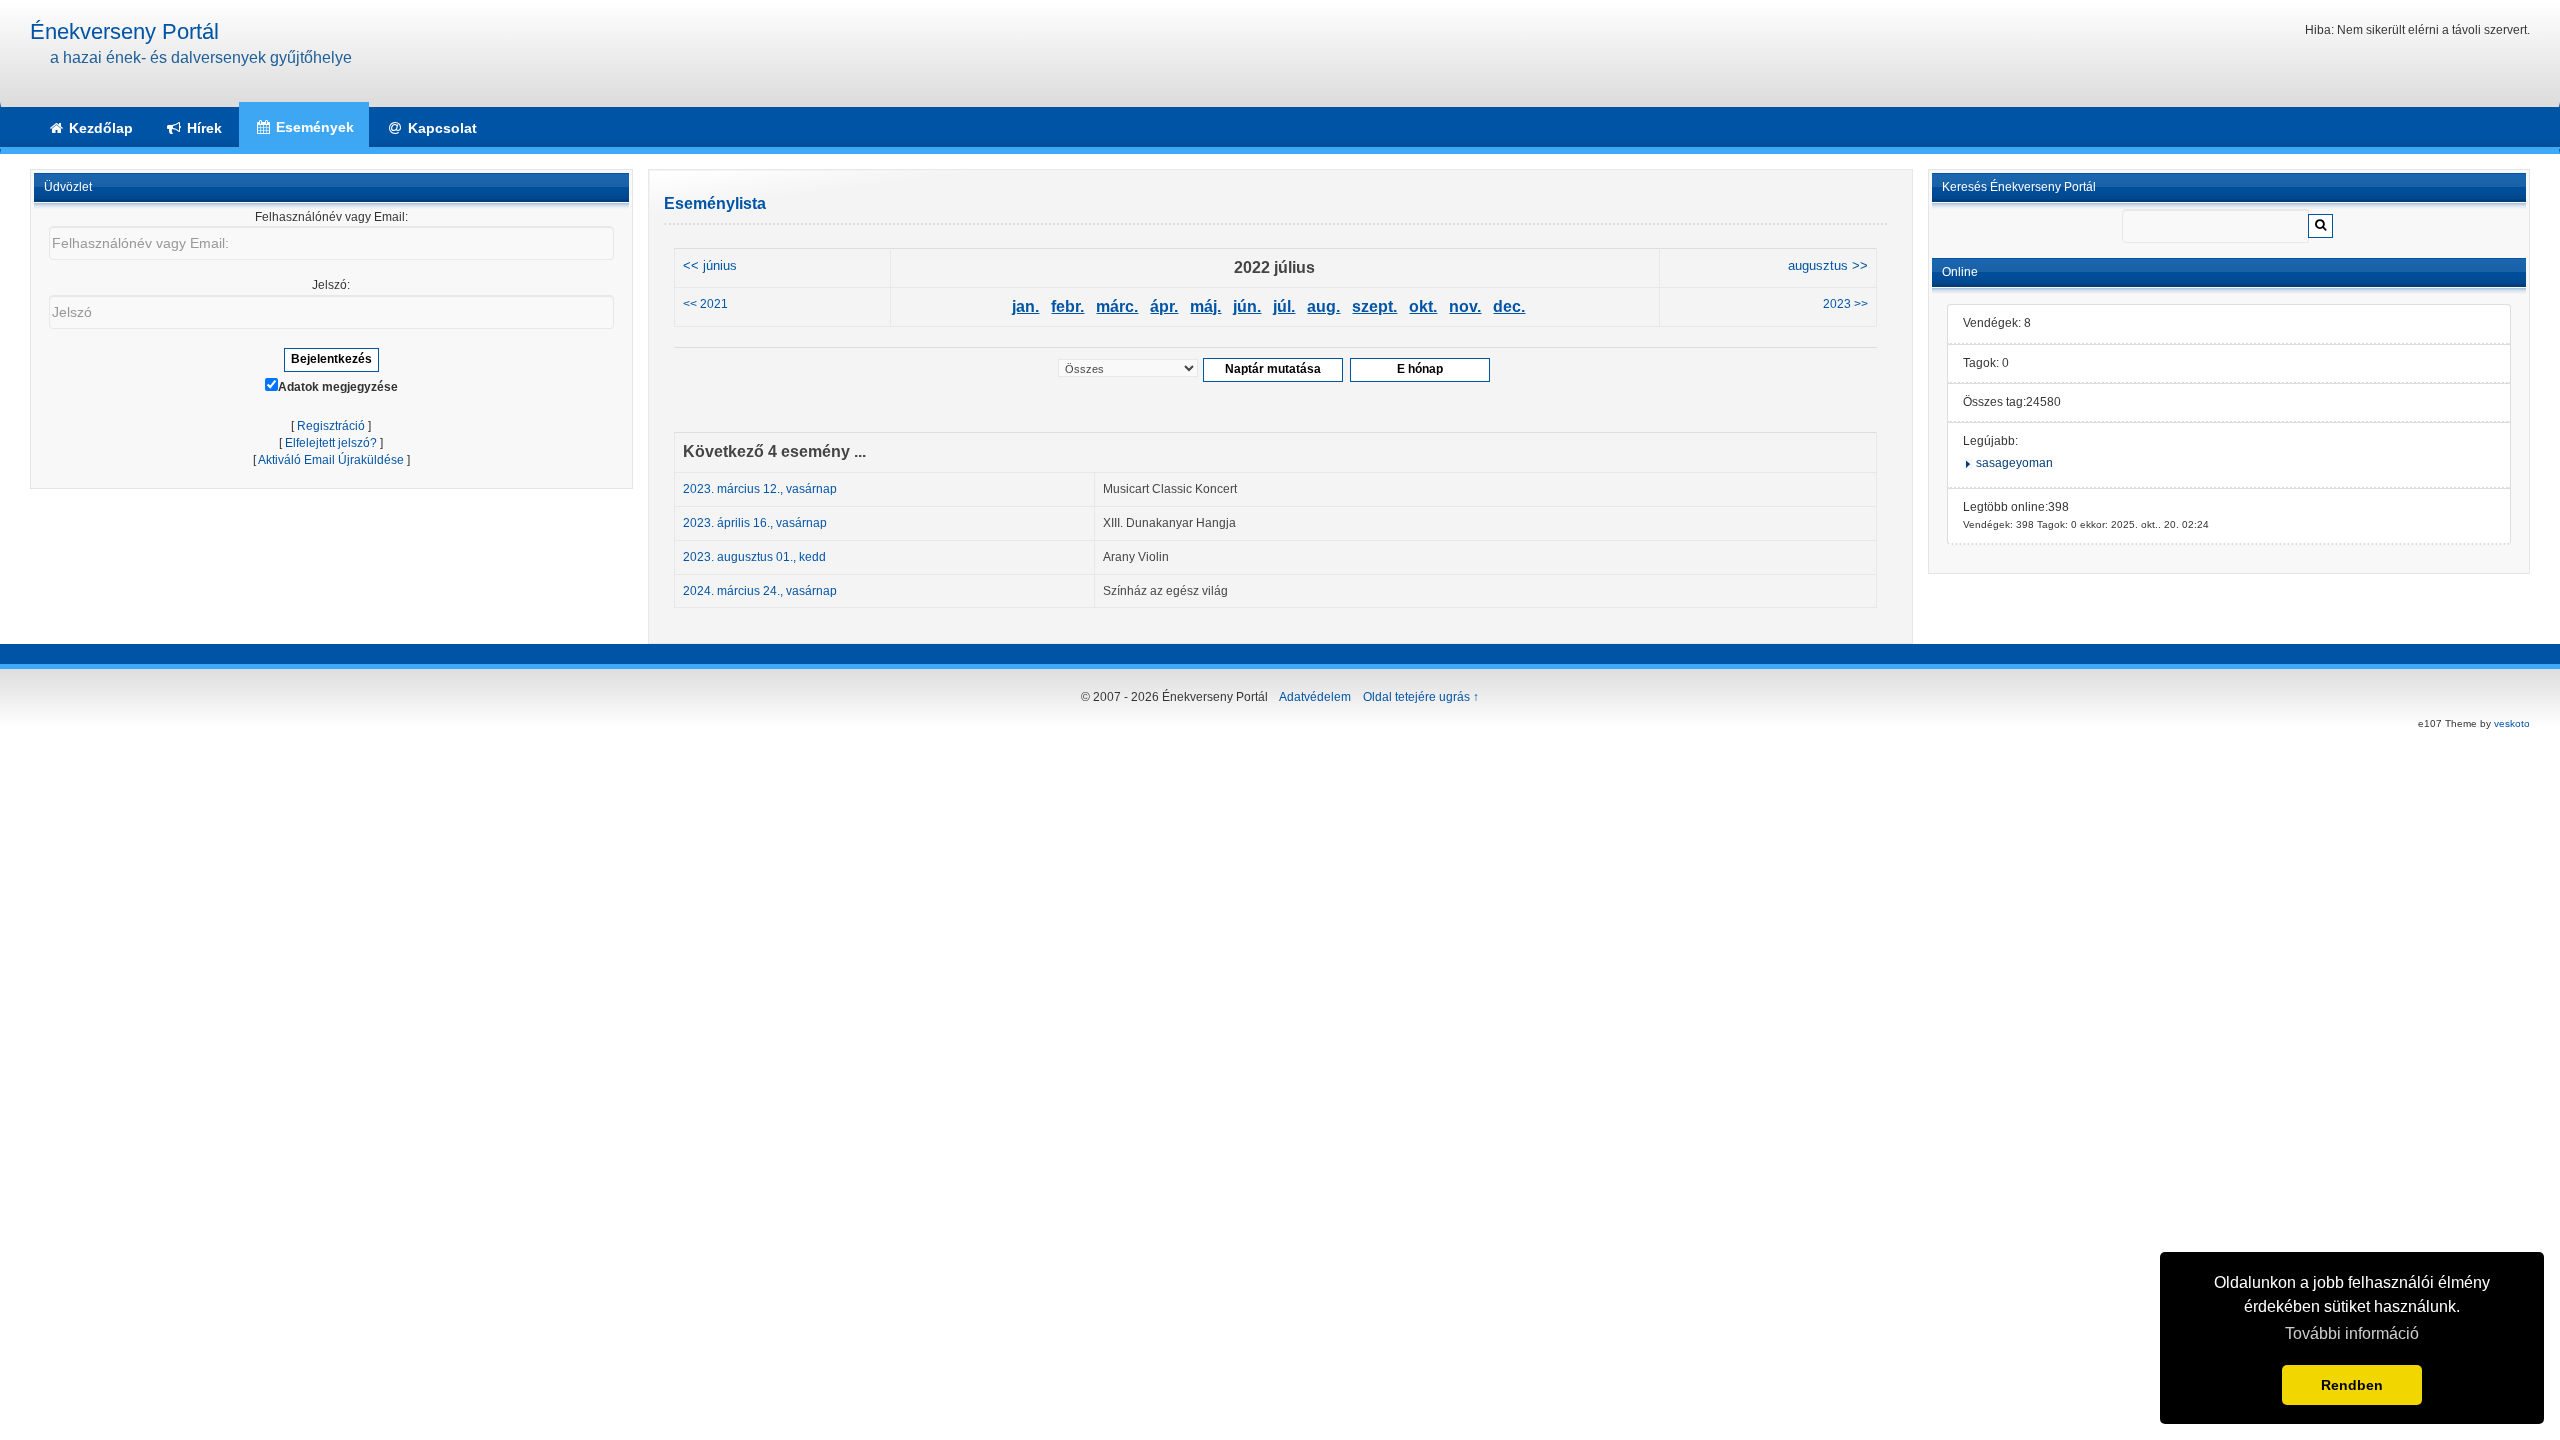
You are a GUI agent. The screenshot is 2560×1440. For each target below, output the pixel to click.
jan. (1025, 306)
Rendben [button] (2352, 1385)
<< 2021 (705, 304)
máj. (1205, 306)
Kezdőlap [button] (99, 128)
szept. (1374, 306)
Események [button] (313, 127)
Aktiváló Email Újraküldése (331, 460)
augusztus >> (1828, 266)
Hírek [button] (202, 128)
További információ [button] (2352, 1333)
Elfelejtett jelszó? (331, 443)
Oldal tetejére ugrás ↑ (1421, 697)
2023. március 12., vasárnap (760, 489)
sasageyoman (2014, 463)
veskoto (2512, 723)
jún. (1247, 306)
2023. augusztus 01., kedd (754, 557)
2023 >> (1845, 304)
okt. (1423, 306)
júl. (1284, 306)
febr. (1067, 306)
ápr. (1164, 306)
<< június (710, 266)
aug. (1323, 306)
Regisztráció (331, 426)
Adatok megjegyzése (338, 387)
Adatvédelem (1315, 697)
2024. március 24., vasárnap (760, 591)
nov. (1465, 306)
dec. (1509, 306)
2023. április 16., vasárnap (755, 523)
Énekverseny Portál (124, 31)
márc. (1117, 306)
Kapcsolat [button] (440, 128)
